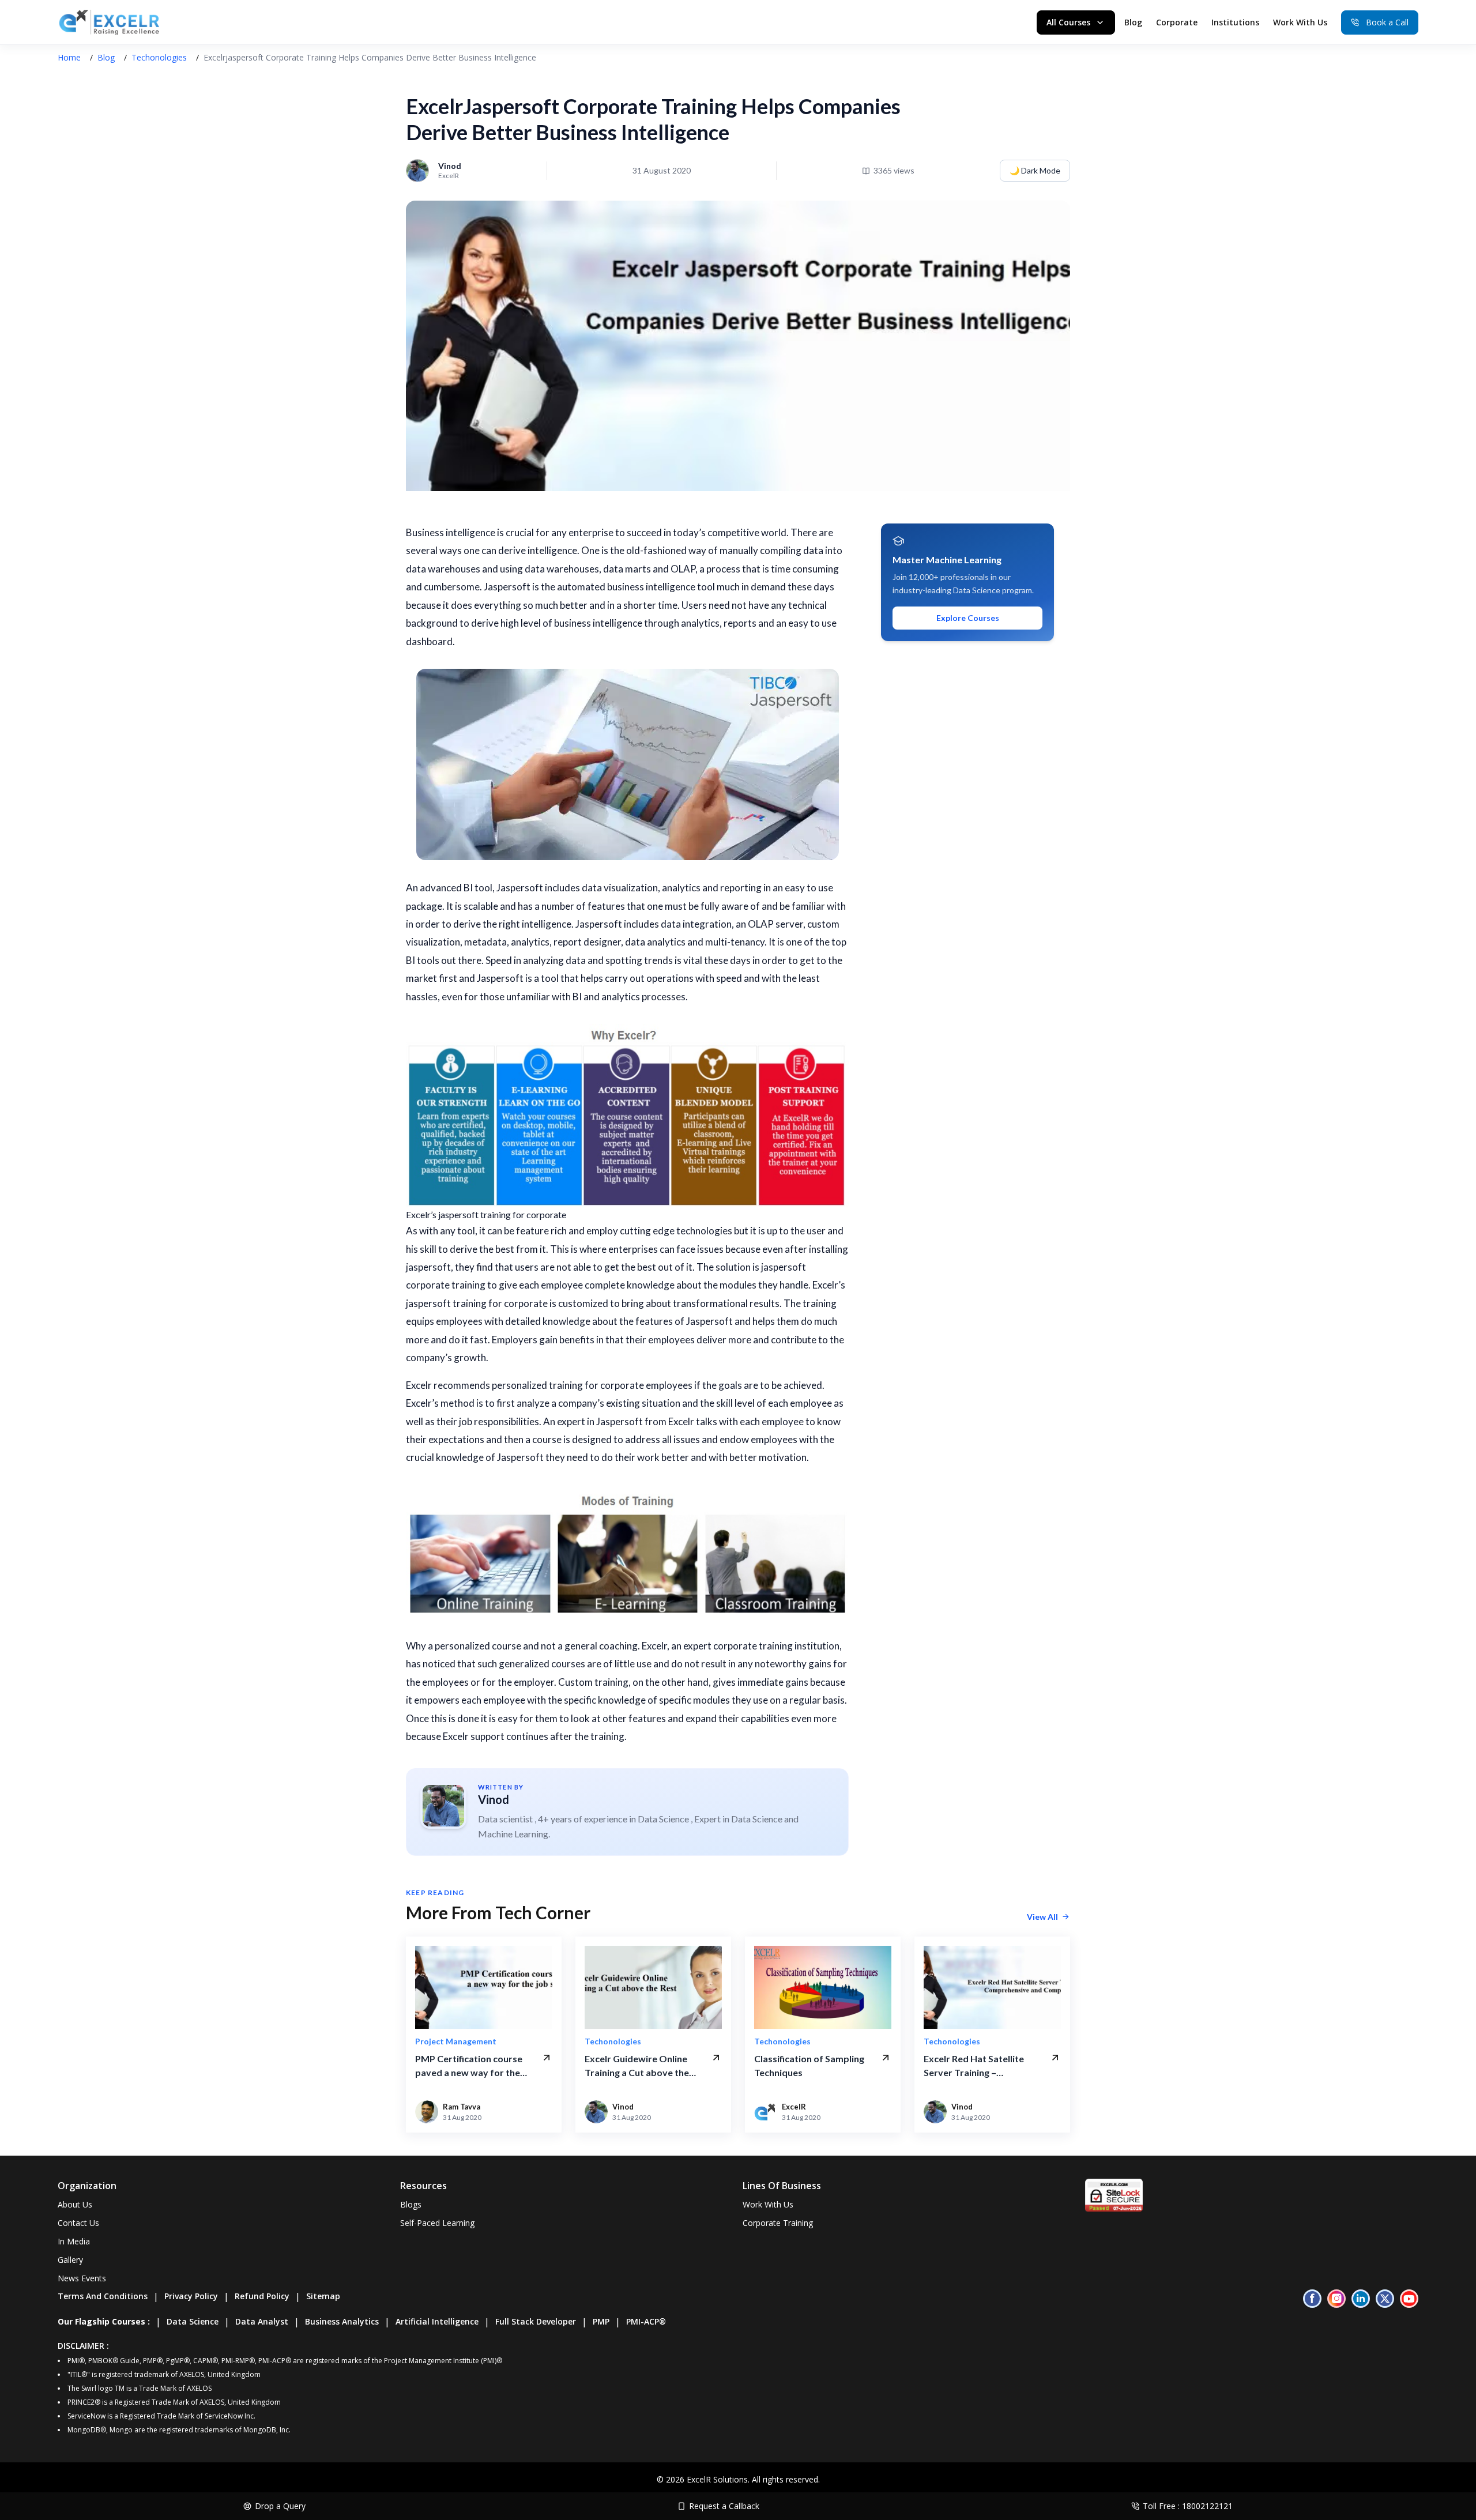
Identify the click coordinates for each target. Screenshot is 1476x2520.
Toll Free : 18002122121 (1188, 2506)
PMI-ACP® (646, 2321)
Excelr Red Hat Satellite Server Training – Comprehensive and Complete (974, 2066)
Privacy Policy (191, 2296)
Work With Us (1300, 22)
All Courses (1068, 22)
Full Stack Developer (536, 2321)
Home (69, 57)
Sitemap (323, 2296)
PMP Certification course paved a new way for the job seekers (469, 2066)
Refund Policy (262, 2296)
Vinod (494, 1799)
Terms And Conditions (103, 2296)
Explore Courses (968, 618)
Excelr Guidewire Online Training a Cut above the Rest (637, 2066)
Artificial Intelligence (437, 2321)
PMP (601, 2321)
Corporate (1177, 22)
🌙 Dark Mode (1035, 170)
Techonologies (159, 57)
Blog (1133, 22)
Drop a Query (280, 2506)
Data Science (193, 2321)
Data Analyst (262, 2321)
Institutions (1235, 22)
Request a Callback (724, 2506)
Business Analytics (342, 2321)
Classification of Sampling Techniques (809, 2065)
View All (1042, 1917)
